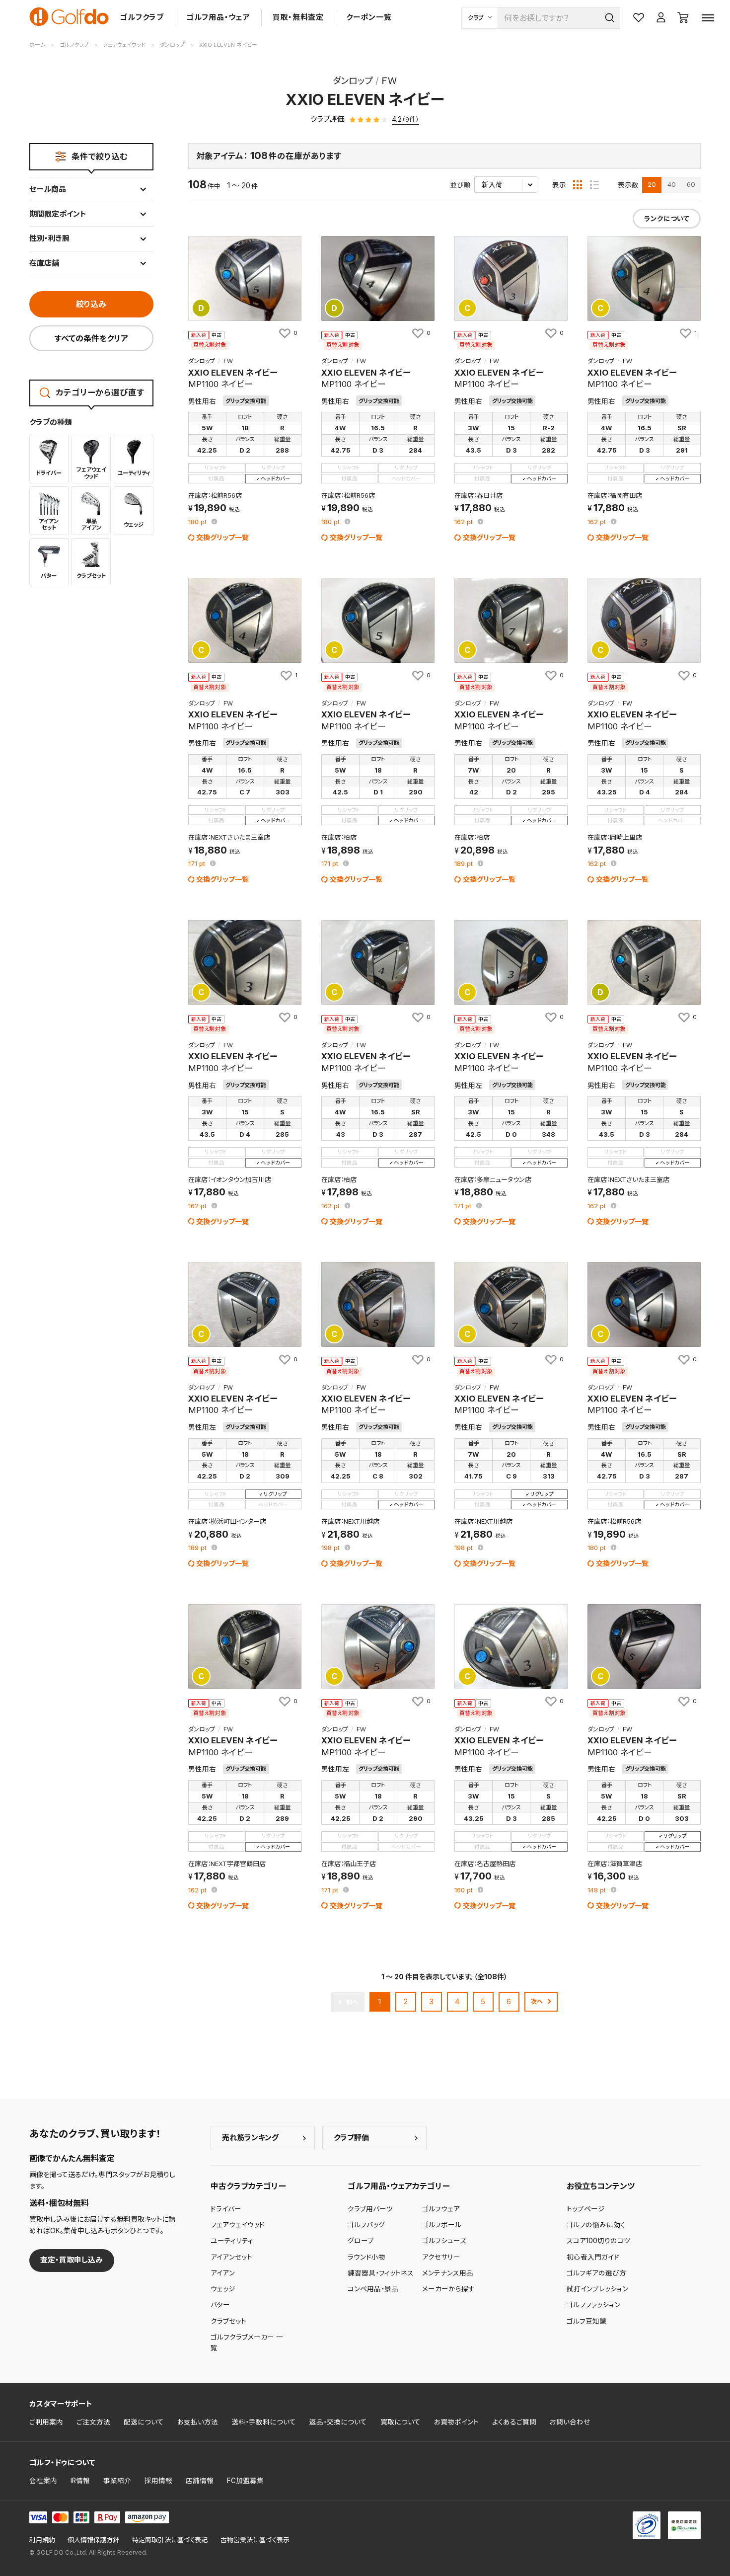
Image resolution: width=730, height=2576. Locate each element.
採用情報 (158, 2481)
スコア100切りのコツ (598, 2241)
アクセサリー (441, 2257)
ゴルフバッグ (366, 2225)
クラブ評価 (351, 2138)
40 (672, 184)
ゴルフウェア (441, 2209)
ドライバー (226, 2209)
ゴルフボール (442, 2225)
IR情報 (80, 2481)
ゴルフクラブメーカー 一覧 (247, 2342)
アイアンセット (231, 2257)
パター (220, 2305)
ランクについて (667, 219)
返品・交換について (338, 2422)
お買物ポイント (456, 2422)
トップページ (586, 2209)
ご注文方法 (93, 2422)
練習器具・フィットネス (381, 2273)
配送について (144, 2422)
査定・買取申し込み (72, 2260)
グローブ (361, 2241)
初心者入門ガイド (593, 2257)
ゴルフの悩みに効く (596, 2225)
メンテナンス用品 (448, 2273)
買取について (401, 2422)
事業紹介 (117, 2481)
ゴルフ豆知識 (586, 2321)
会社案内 (43, 2481)
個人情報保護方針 (93, 2540)
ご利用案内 (46, 2422)
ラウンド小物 (366, 2257)
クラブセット (228, 2321)
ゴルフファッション (593, 2305)
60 (691, 184)
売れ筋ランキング (250, 2138)
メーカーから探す (448, 2289)
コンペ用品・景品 (373, 2289)
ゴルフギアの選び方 (596, 2273)
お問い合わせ (570, 2422)
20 (652, 184)
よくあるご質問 (514, 2422)
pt (198, 522)
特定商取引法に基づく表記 (170, 2540)
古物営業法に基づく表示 (255, 2540)
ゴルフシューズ (444, 2241)
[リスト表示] (594, 185)
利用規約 (42, 2540)
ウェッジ (223, 2289)
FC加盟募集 (245, 2481)
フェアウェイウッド (238, 2225)
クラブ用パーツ (370, 2209)
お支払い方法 (198, 2422)
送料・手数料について (264, 2422)
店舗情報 (200, 2481)
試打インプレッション (597, 2289)
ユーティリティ (232, 2241)
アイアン (223, 2273)
